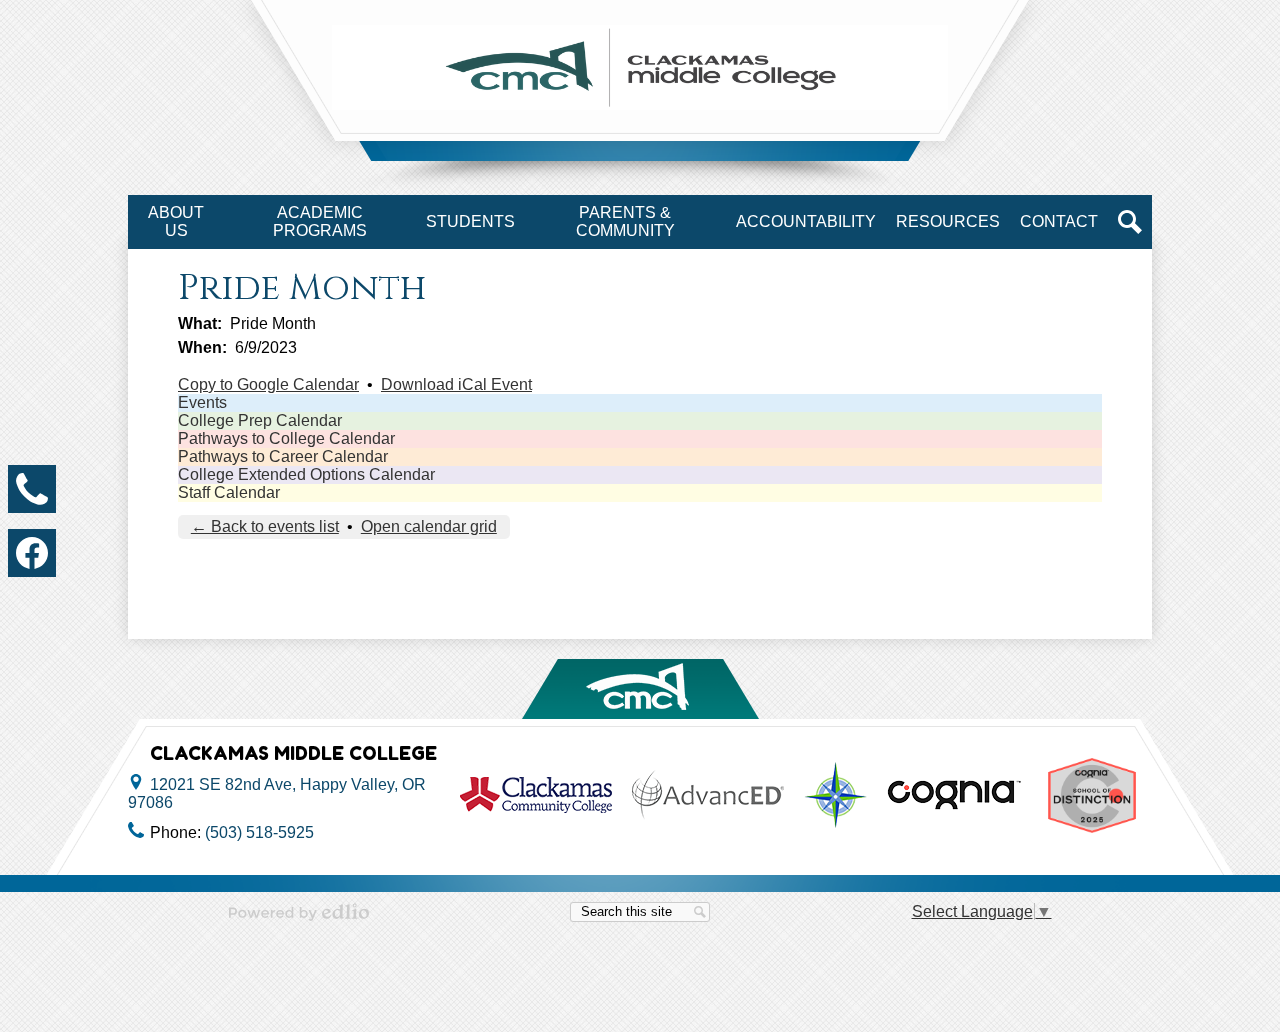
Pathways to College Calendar (286, 438)
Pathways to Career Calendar (283, 456)
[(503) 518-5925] (32, 489)
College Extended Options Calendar (306, 474)
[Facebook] (32, 553)
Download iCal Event (456, 384)
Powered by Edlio (299, 912)
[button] (176, 222)
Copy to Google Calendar (268, 384)
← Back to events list (265, 526)
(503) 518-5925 (259, 832)
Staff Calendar (229, 492)
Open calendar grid (429, 526)
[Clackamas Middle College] (640, 67)
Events (202, 402)
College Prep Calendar (260, 420)
